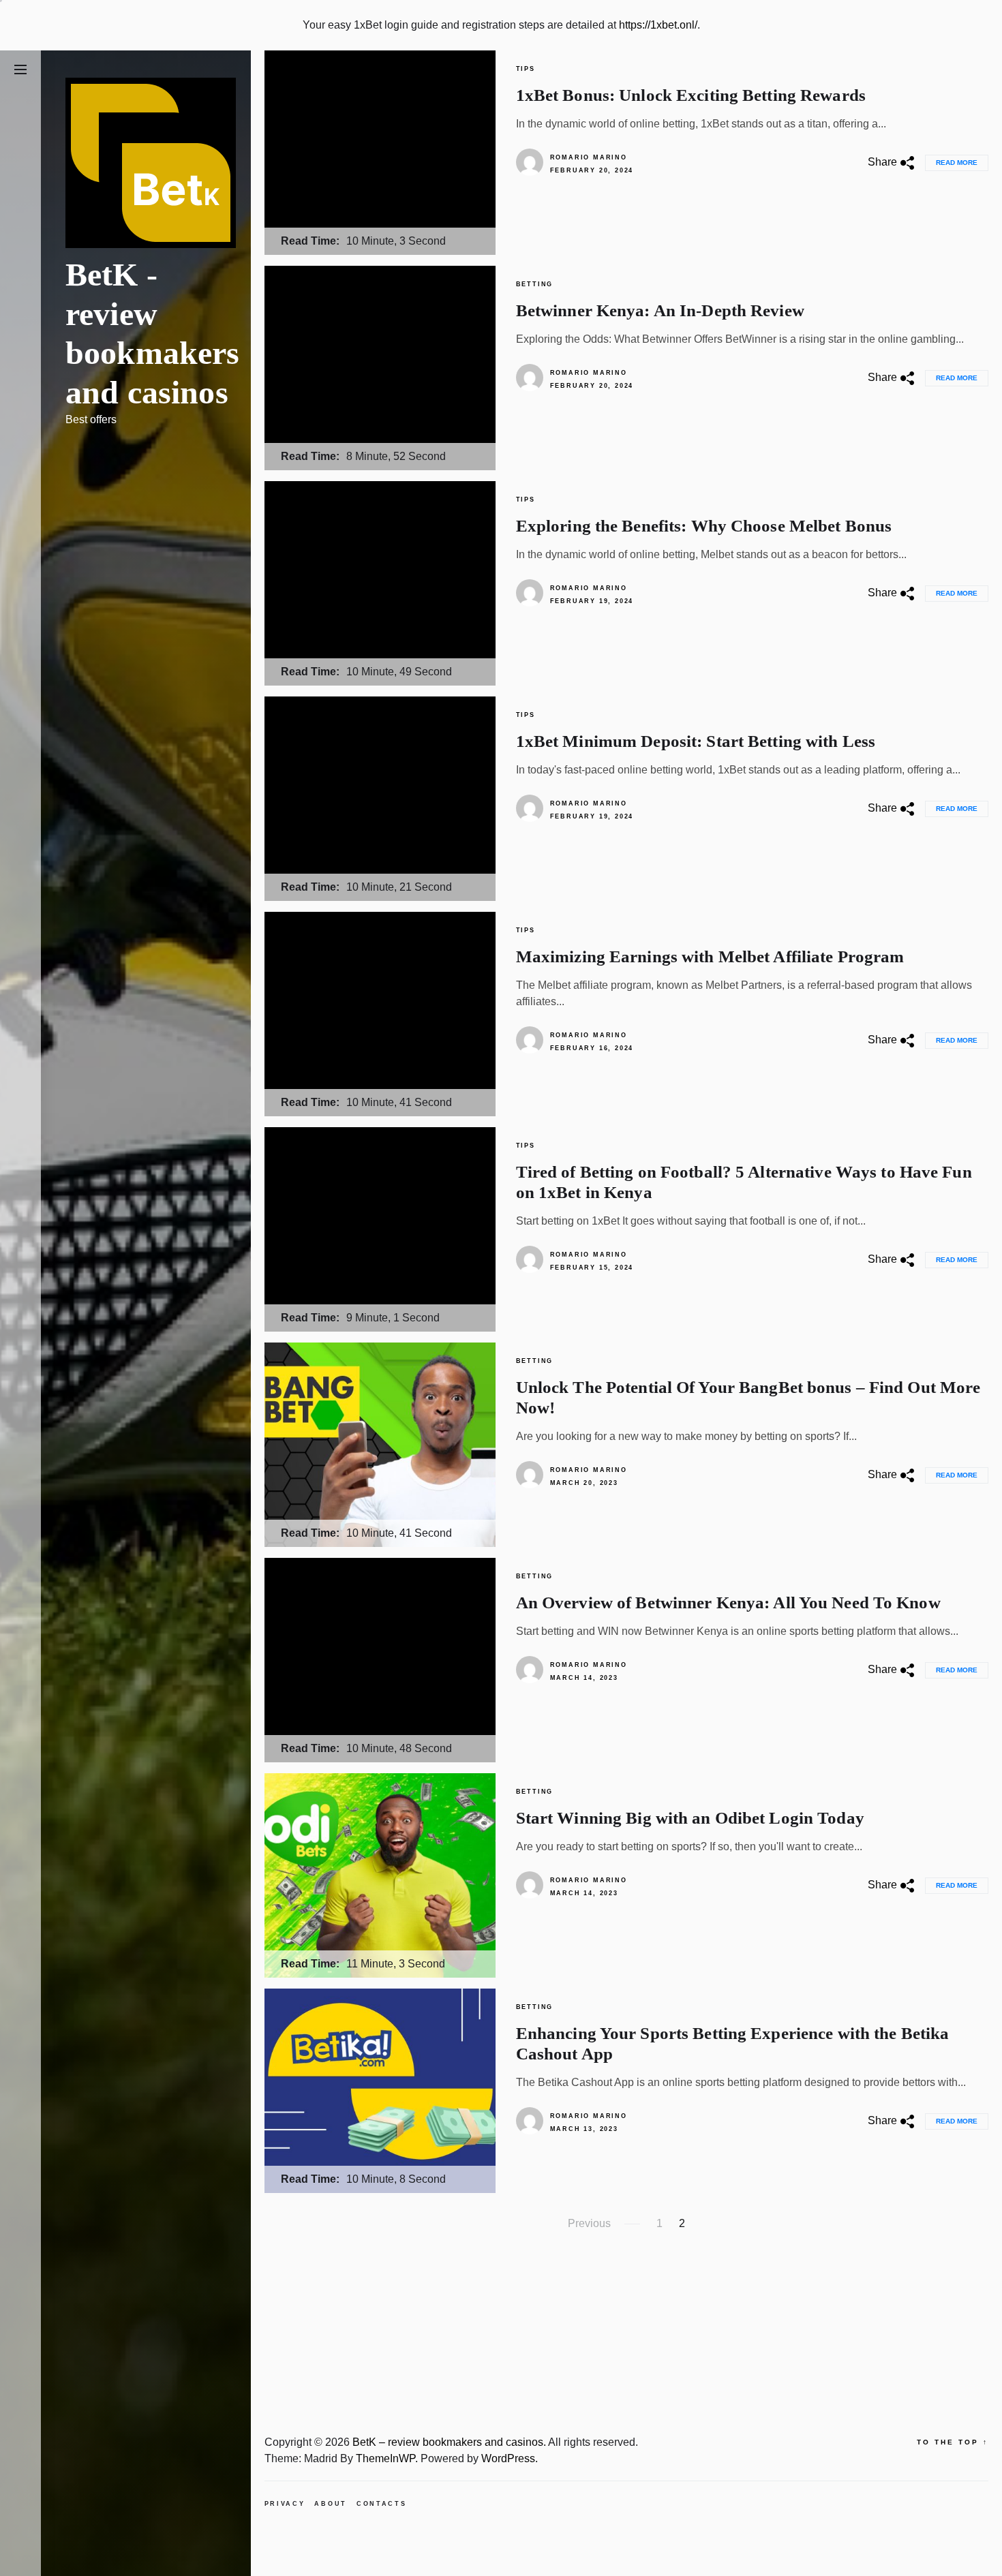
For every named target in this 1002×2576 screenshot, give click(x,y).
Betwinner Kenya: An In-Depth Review (660, 310)
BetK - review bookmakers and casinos (153, 333)
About (331, 2504)
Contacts (382, 2504)
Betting (535, 284)
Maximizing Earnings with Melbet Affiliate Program (710, 956)
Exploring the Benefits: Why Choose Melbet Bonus (704, 526)
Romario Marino (589, 157)
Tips (526, 69)
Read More (957, 163)
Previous (589, 2223)
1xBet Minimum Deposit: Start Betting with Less (696, 741)
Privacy (285, 2504)
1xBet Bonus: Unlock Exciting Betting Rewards (691, 95)
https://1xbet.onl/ (658, 25)
